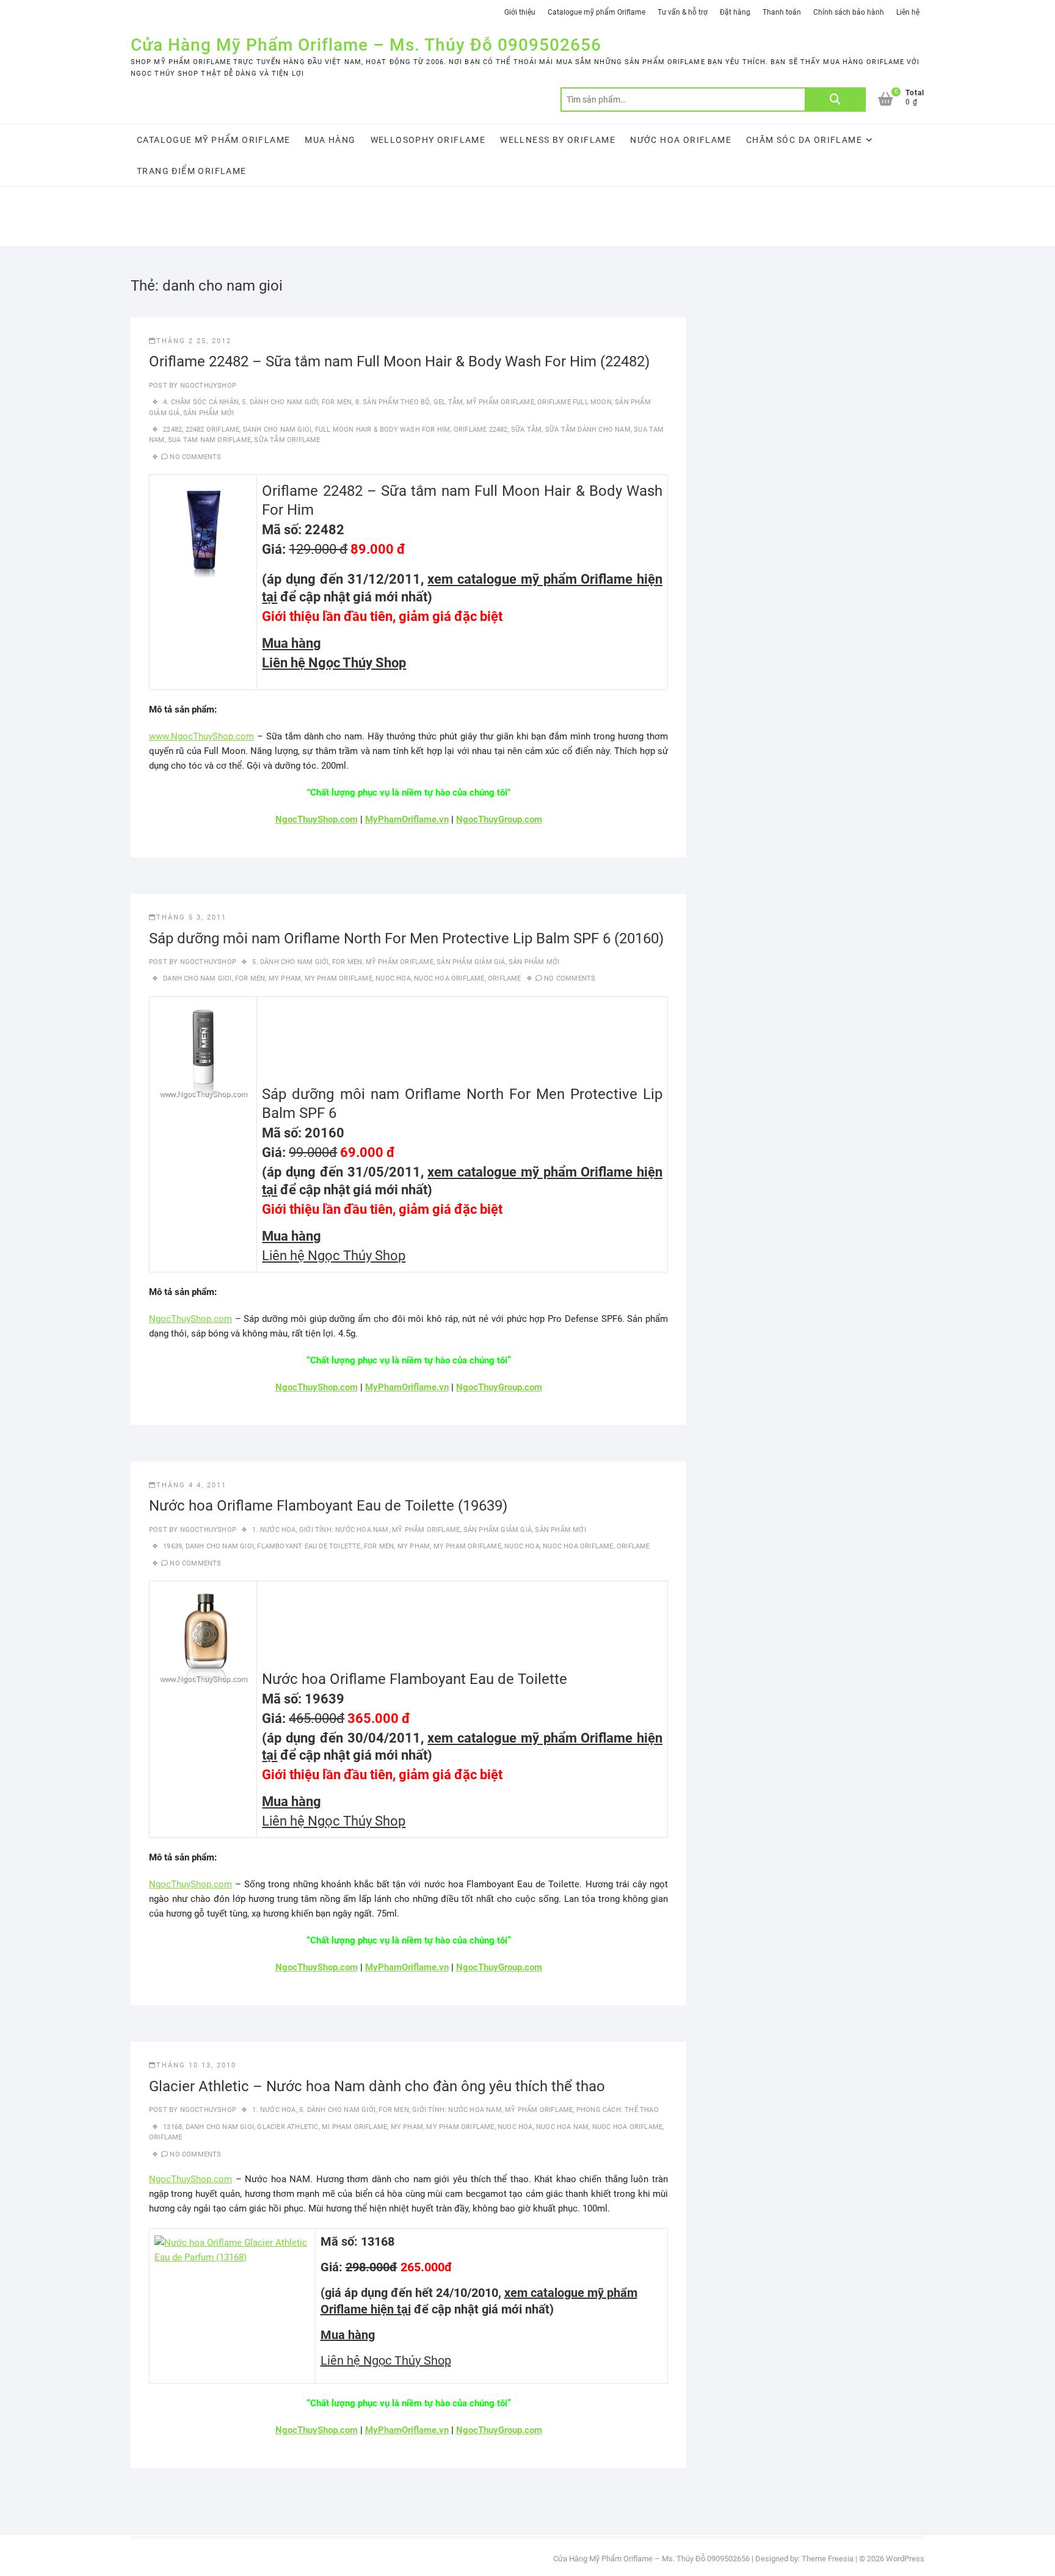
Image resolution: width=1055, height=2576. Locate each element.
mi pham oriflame (354, 2127)
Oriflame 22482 (481, 430)
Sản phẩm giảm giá (471, 962)
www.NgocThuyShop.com (201, 736)
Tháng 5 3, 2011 (191, 917)
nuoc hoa (393, 978)
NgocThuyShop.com (190, 1319)
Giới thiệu (520, 12)
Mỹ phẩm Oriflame (500, 402)
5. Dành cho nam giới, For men (297, 402)
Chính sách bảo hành (849, 12)
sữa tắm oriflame (287, 440)
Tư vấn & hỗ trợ (683, 12)
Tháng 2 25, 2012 (194, 341)
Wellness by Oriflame (558, 140)
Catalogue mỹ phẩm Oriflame (596, 12)
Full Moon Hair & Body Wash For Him (383, 430)
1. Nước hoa (274, 1530)
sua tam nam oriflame (209, 440)
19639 (172, 1546)
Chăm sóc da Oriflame (804, 140)
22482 (172, 430)
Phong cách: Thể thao (618, 2110)
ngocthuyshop (207, 386)
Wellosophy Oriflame (428, 140)
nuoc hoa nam (562, 2127)
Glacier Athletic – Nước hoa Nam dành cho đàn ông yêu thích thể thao (377, 2086)
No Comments (195, 457)
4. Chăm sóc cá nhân (201, 402)
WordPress (905, 2559)
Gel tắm (448, 402)
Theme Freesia (828, 2559)
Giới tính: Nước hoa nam (344, 1530)
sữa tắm (526, 430)
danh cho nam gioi (277, 430)
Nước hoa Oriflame (681, 140)
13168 (172, 2127)
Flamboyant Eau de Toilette (309, 1546)
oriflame (505, 978)
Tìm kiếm (835, 100)
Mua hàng (330, 140)
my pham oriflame (339, 978)
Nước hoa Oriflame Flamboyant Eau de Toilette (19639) (328, 1506)
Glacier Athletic (288, 2127)
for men (250, 978)
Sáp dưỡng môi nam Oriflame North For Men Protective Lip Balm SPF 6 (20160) (406, 938)
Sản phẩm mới (208, 413)
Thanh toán (782, 12)
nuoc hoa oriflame (449, 978)
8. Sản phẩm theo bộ (393, 402)
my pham (285, 978)
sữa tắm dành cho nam (588, 430)
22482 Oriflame (213, 430)
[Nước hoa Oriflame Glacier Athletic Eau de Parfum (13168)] (232, 2243)
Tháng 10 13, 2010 (196, 2065)
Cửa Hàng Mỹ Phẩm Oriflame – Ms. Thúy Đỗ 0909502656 (366, 45)
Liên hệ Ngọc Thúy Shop (334, 663)
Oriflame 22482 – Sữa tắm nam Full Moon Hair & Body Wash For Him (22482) (399, 361)
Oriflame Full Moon (575, 402)
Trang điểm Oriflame (192, 171)
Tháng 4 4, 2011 (191, 1485)
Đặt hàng (735, 12)
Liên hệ (908, 12)
